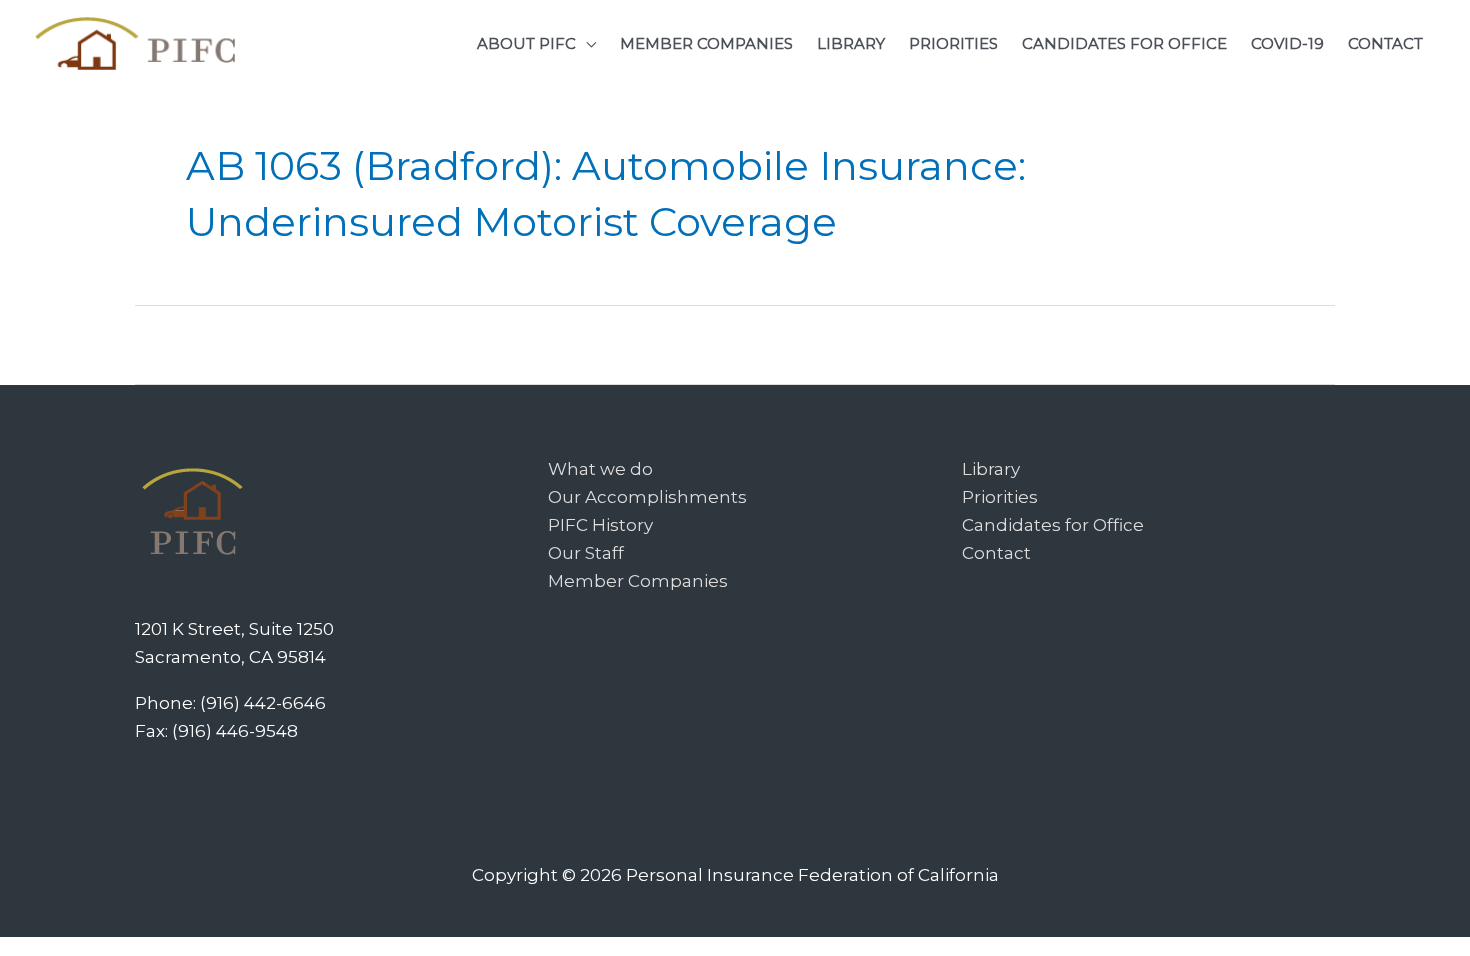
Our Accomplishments (647, 497)
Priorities (1000, 497)
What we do (600, 469)
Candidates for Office (1053, 525)
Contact (996, 553)
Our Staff (586, 553)
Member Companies (638, 581)
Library (991, 469)
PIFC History (600, 525)
